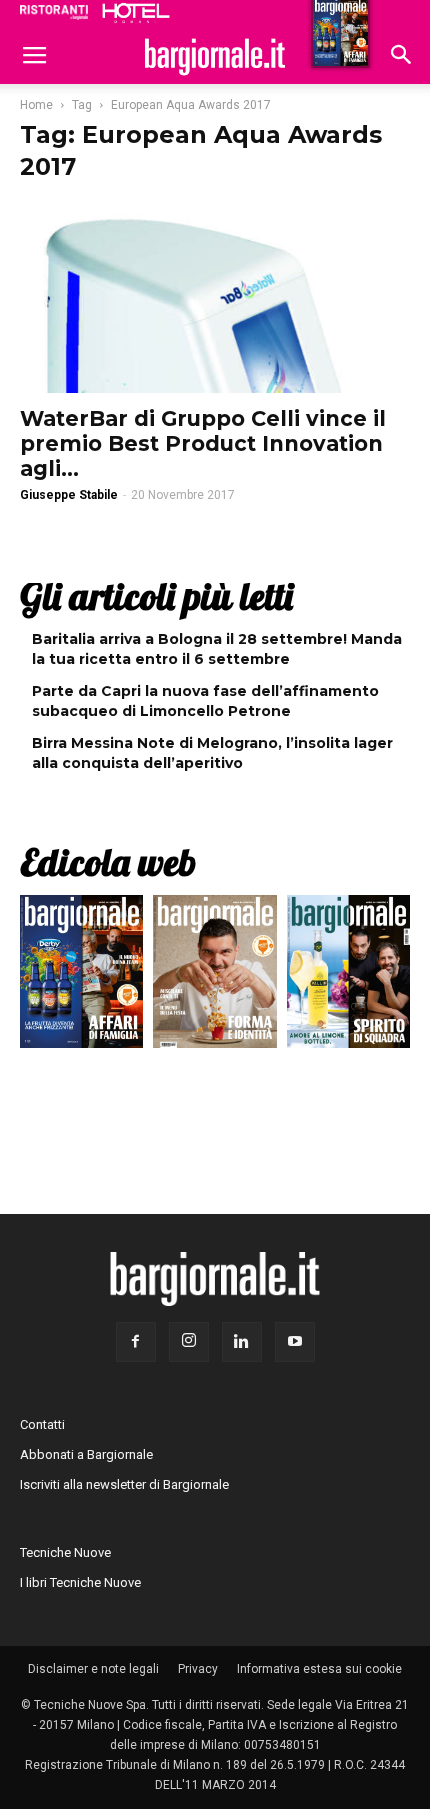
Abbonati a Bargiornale (86, 1454)
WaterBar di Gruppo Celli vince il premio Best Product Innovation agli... (203, 443)
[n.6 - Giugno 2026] (214, 976)
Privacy (198, 1669)
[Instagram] (189, 1342)
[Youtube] (295, 1342)
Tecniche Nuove (65, 1552)
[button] (402, 57)
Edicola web (108, 862)
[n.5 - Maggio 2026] (348, 976)
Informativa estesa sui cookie (319, 1669)
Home (36, 105)
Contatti (42, 1424)
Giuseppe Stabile (69, 495)
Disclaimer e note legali (93, 1669)
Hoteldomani (136, 13)
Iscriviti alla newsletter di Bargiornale (124, 1484)
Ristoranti (54, 12)
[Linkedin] (242, 1342)
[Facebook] (136, 1342)
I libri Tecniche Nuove (80, 1582)
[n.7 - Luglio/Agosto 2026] (81, 976)
